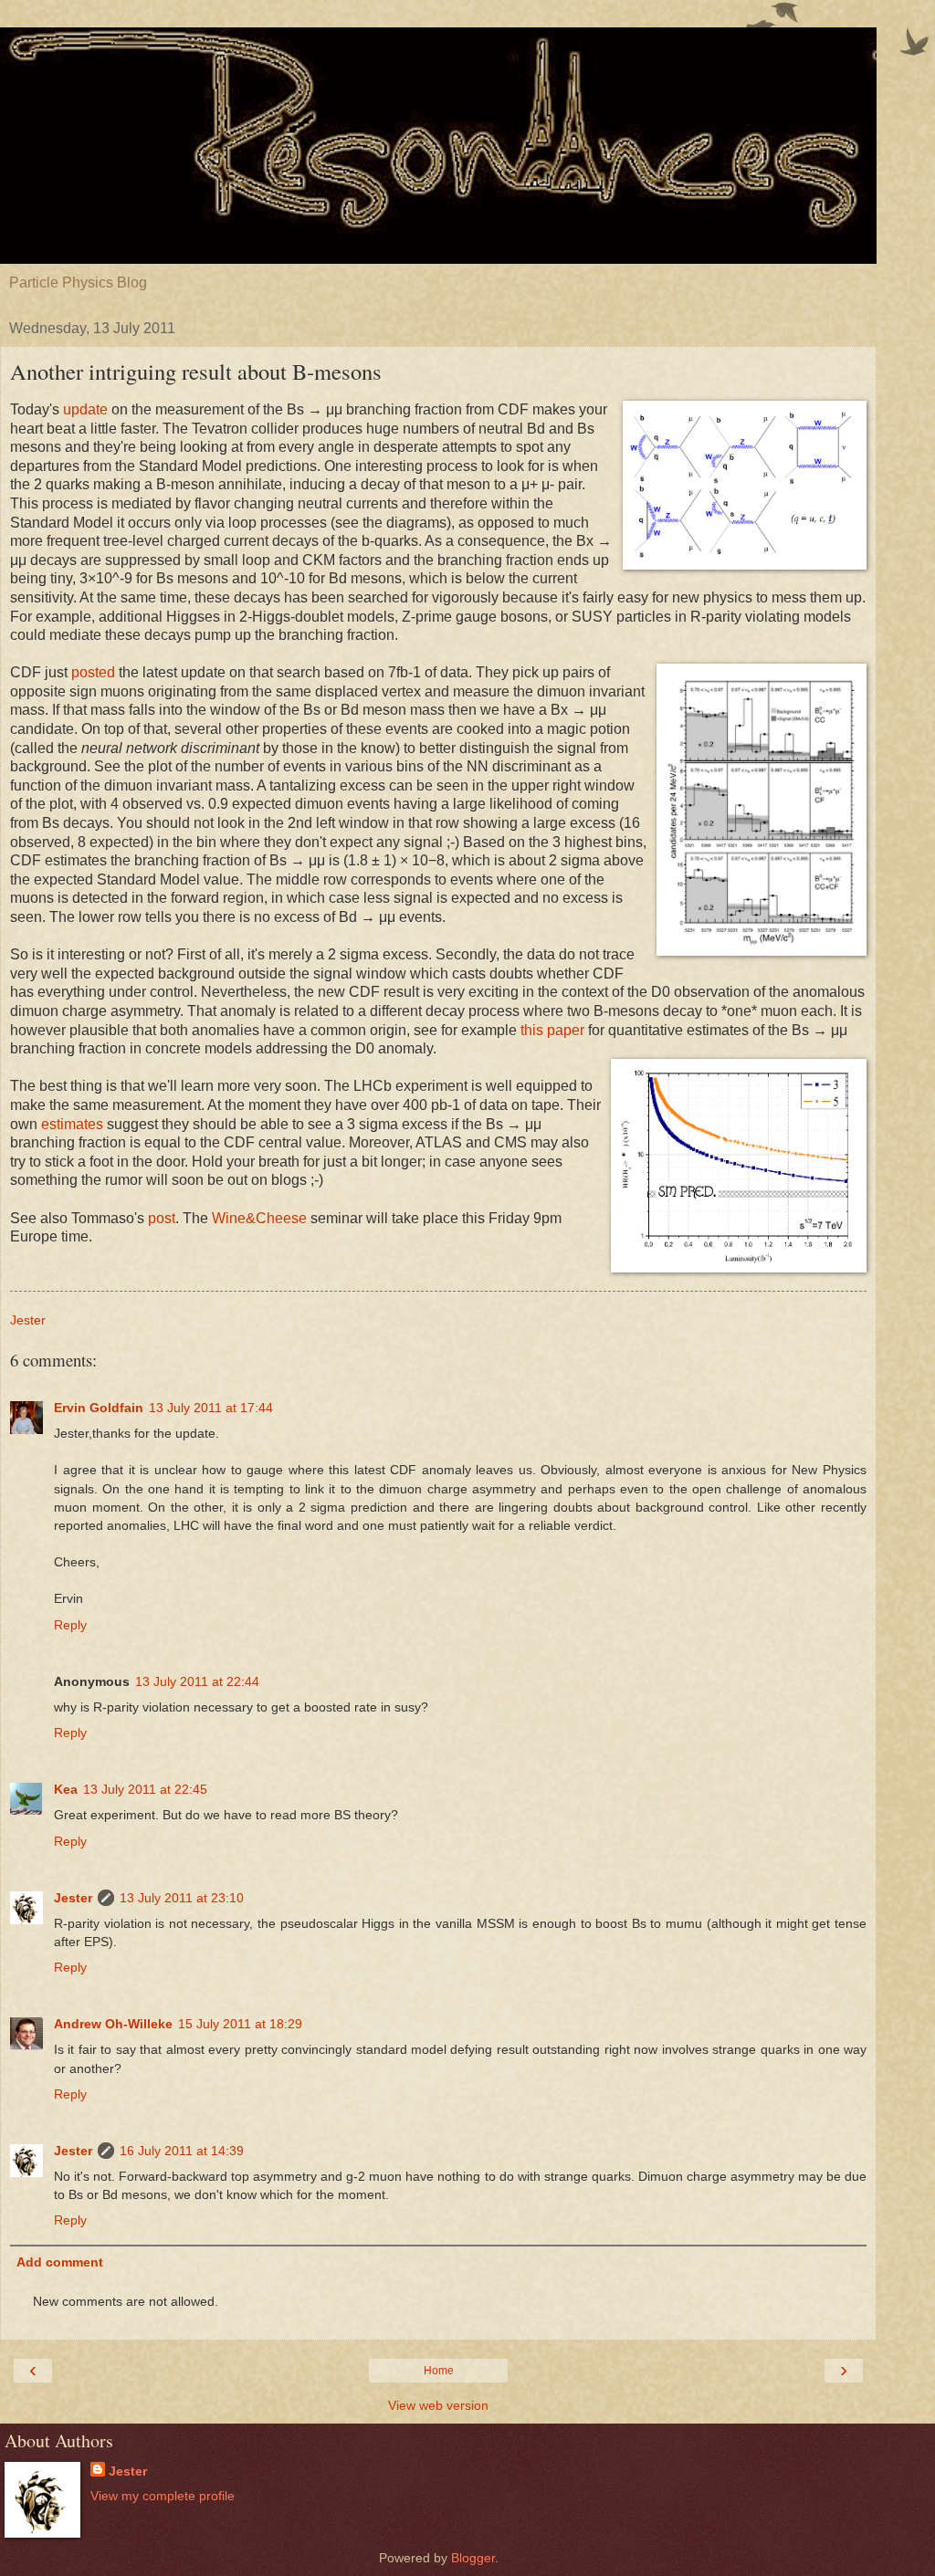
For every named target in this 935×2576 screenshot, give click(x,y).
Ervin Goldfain (99, 1408)
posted (93, 672)
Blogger (473, 2558)
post (162, 1218)
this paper (552, 1030)
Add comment (60, 2262)
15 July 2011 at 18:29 (240, 2024)
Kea (66, 1789)
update (85, 409)
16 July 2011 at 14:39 (182, 2151)
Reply (70, 1625)
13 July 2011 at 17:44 (211, 1408)
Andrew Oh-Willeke (113, 2024)
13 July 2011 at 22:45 (145, 1789)
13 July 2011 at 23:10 (182, 1898)
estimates (72, 1124)
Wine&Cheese (259, 1218)
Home (439, 2371)
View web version (438, 2405)
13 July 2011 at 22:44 (197, 1681)
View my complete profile (163, 2496)
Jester (73, 1898)
